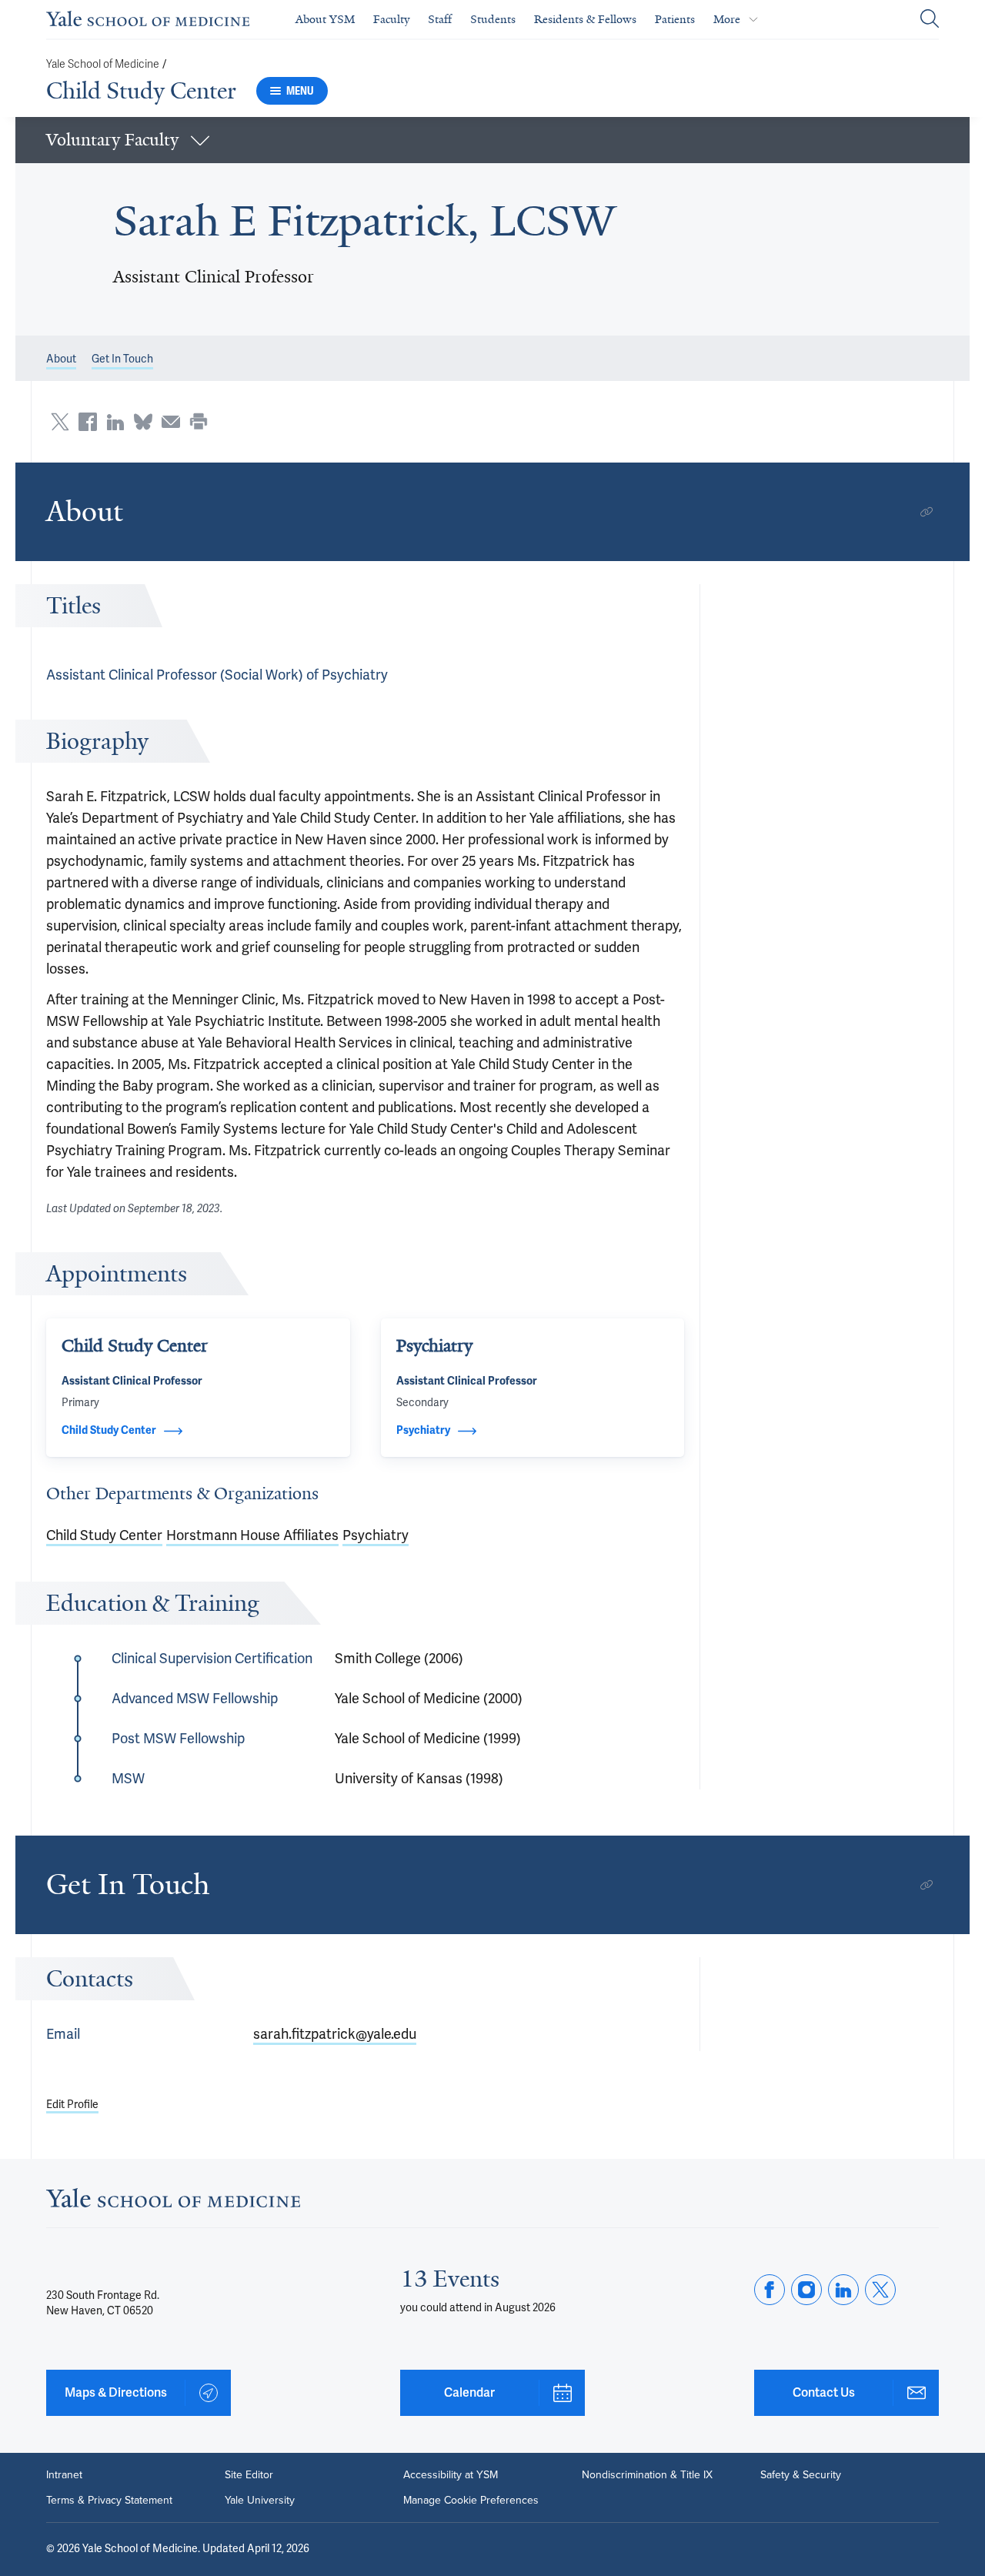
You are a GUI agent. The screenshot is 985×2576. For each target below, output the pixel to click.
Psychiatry (376, 1535)
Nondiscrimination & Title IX (647, 2474)
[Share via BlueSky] (143, 422)
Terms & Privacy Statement (109, 2500)
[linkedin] (843, 2290)
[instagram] (806, 2290)
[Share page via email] (171, 422)
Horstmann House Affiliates (252, 1535)
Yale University (260, 2500)
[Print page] (199, 422)
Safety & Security (801, 2474)
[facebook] (770, 2290)
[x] (880, 2290)
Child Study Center (141, 91)
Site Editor (249, 2474)
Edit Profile (72, 2105)
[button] (492, 140)
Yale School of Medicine (103, 64)
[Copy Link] (927, 512)
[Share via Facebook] (88, 422)
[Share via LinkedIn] (115, 422)
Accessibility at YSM (451, 2474)
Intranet (64, 2474)
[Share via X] (60, 422)
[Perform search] (930, 20)
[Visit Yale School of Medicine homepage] (173, 2203)
